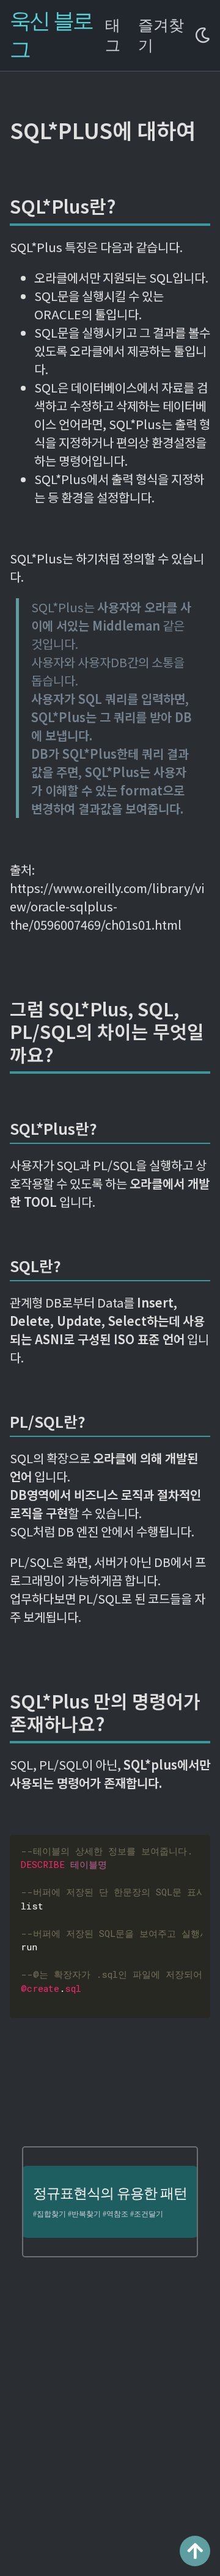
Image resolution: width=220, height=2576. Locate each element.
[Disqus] (110, 2422)
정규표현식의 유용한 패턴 (110, 2194)
